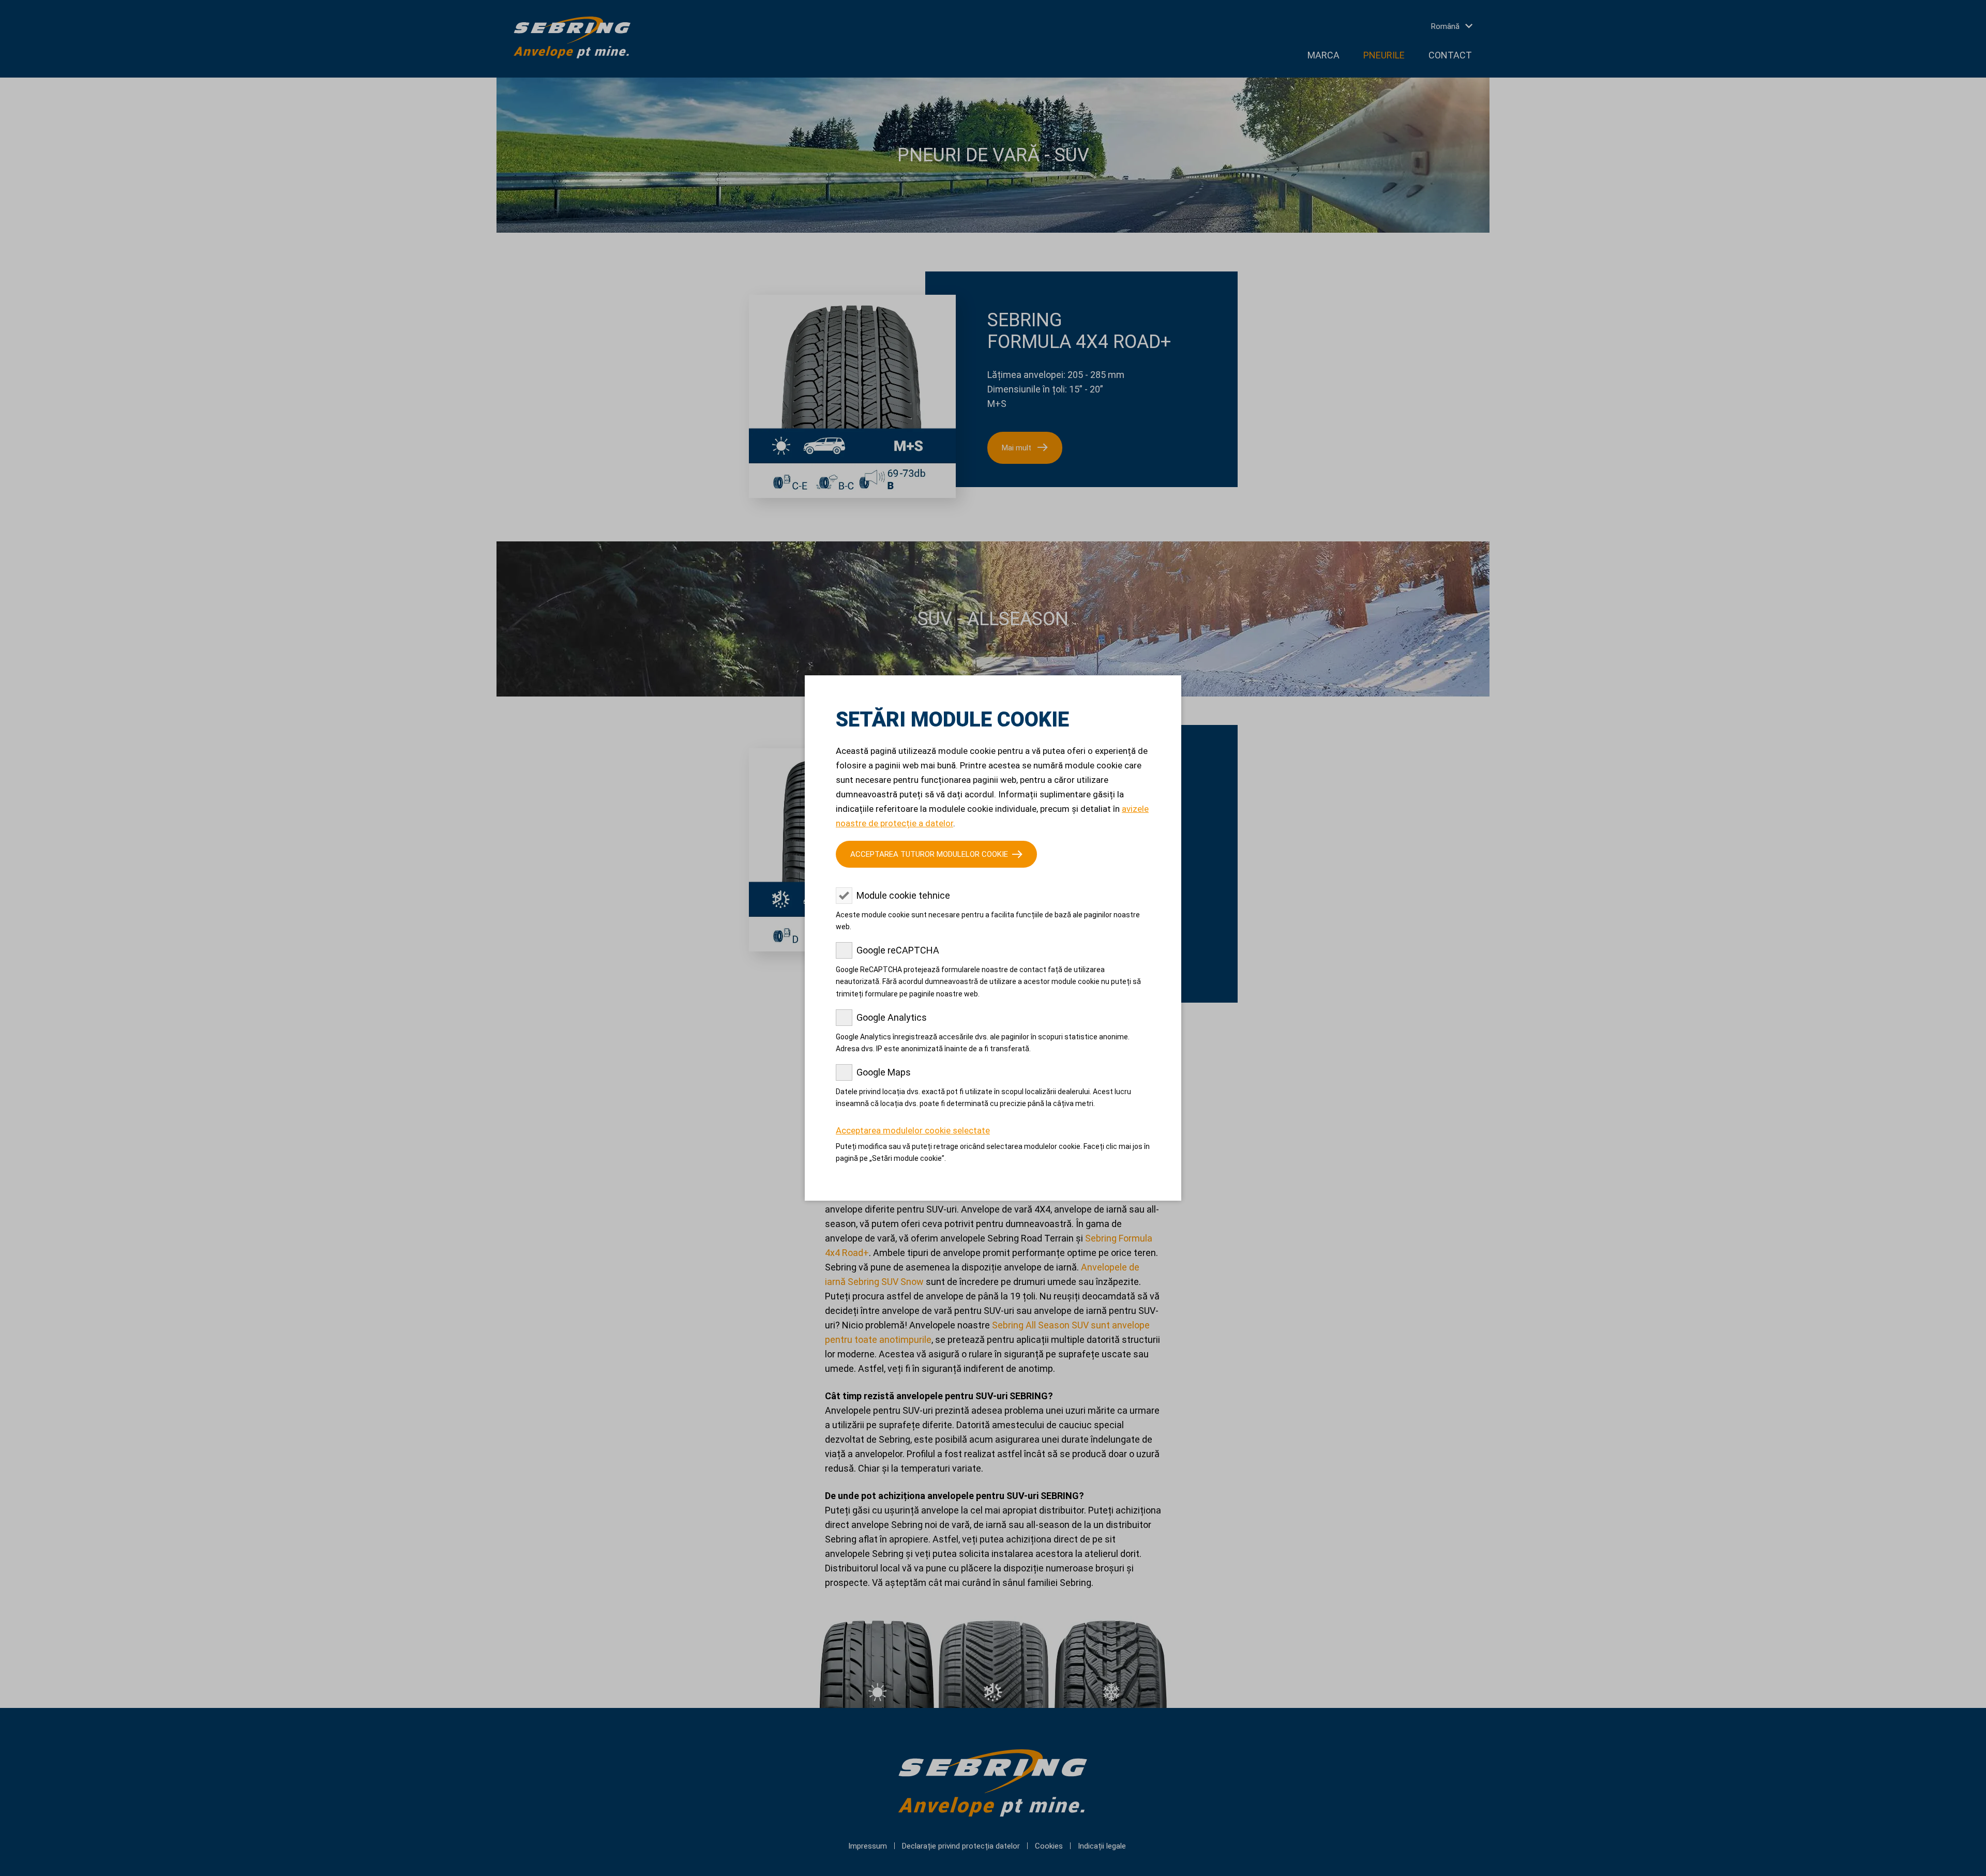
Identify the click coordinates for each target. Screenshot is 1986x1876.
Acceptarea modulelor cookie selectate (913, 1130)
